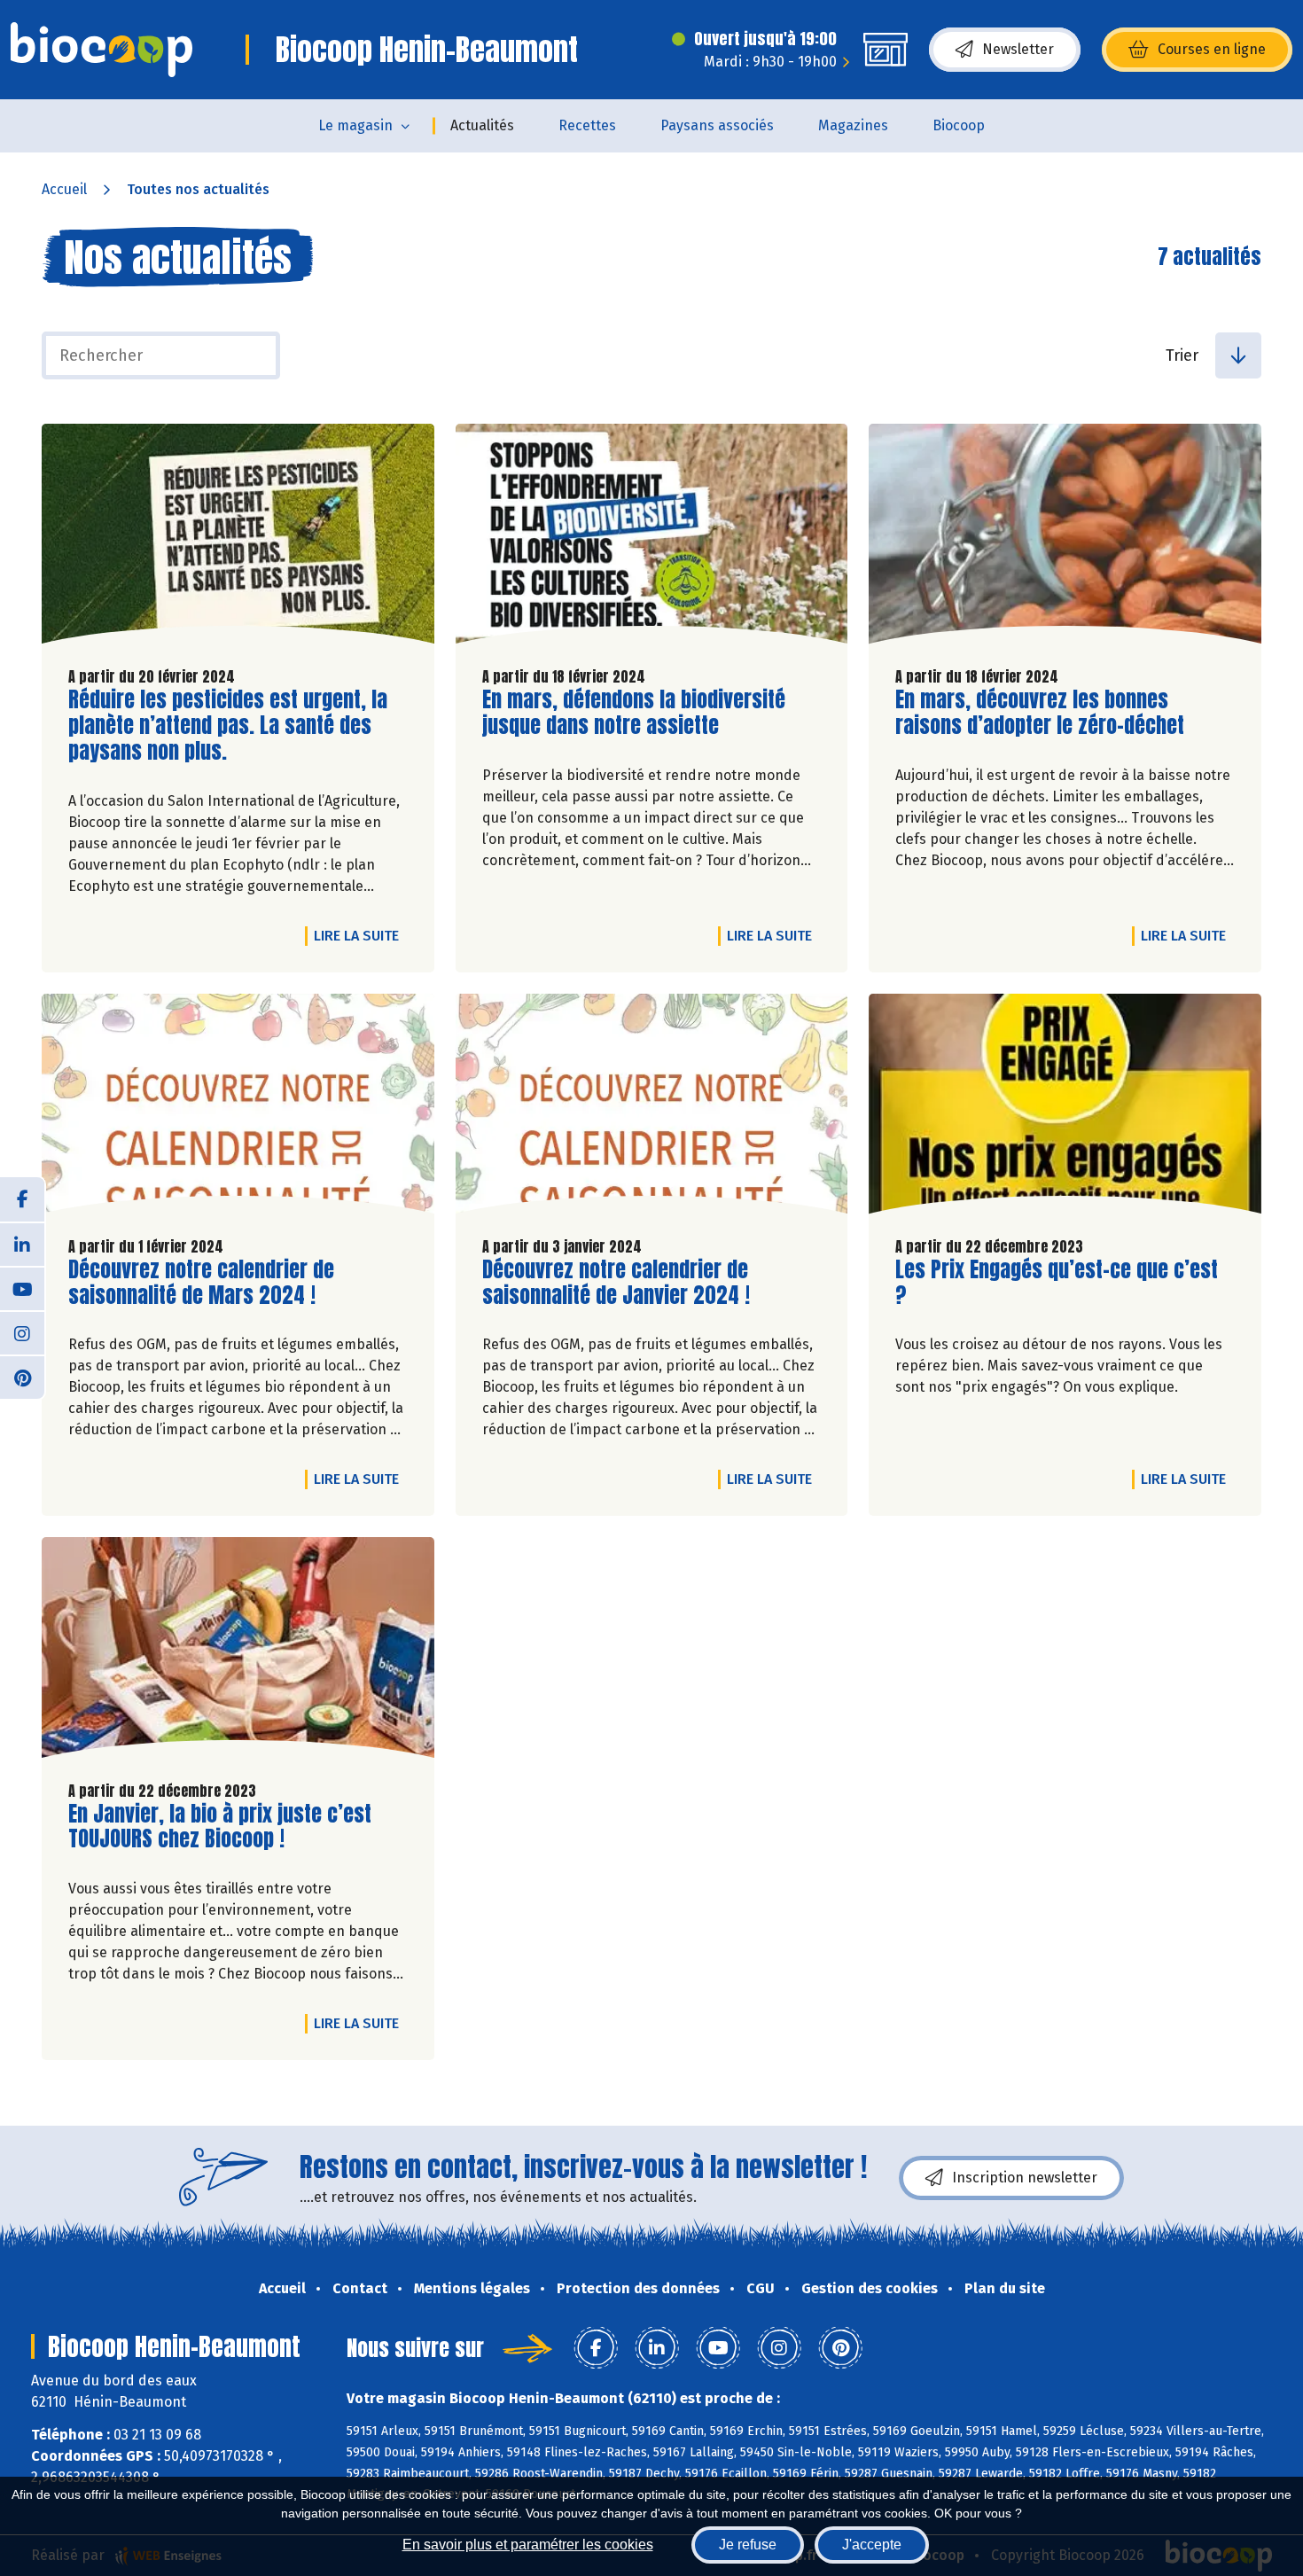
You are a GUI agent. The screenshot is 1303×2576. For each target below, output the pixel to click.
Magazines (853, 125)
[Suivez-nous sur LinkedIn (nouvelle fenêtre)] (22, 1244)
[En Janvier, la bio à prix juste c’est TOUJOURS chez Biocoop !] (238, 1651)
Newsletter (1018, 49)
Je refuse (748, 2545)
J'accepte (872, 2545)
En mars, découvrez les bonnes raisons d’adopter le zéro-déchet (1040, 713)
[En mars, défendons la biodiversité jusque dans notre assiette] (652, 538)
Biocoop (959, 125)
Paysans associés (717, 125)
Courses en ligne (1212, 49)
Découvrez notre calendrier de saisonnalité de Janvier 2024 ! (616, 1283)
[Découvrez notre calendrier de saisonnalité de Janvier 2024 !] (652, 1108)
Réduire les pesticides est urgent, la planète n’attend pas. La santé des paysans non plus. (228, 725)
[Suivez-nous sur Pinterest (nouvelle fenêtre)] (22, 1377)
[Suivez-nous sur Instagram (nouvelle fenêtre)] (22, 1332)
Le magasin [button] (355, 125)
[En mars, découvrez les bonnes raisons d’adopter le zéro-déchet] (1065, 538)
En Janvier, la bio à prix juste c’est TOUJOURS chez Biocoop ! (220, 1827)
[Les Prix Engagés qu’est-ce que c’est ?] (1065, 1108)
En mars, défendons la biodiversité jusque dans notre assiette (634, 713)
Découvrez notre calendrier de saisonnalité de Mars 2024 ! (201, 1283)
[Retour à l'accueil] (101, 50)
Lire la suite (361, 935)
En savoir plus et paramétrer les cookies (528, 2545)
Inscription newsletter (1025, 2178)
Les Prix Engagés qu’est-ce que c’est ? (1057, 1283)
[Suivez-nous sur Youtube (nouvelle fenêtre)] (22, 1288)
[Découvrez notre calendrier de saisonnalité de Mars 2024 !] (238, 1108)
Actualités (482, 125)
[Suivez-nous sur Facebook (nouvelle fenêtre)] (22, 1199)
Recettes (587, 125)
